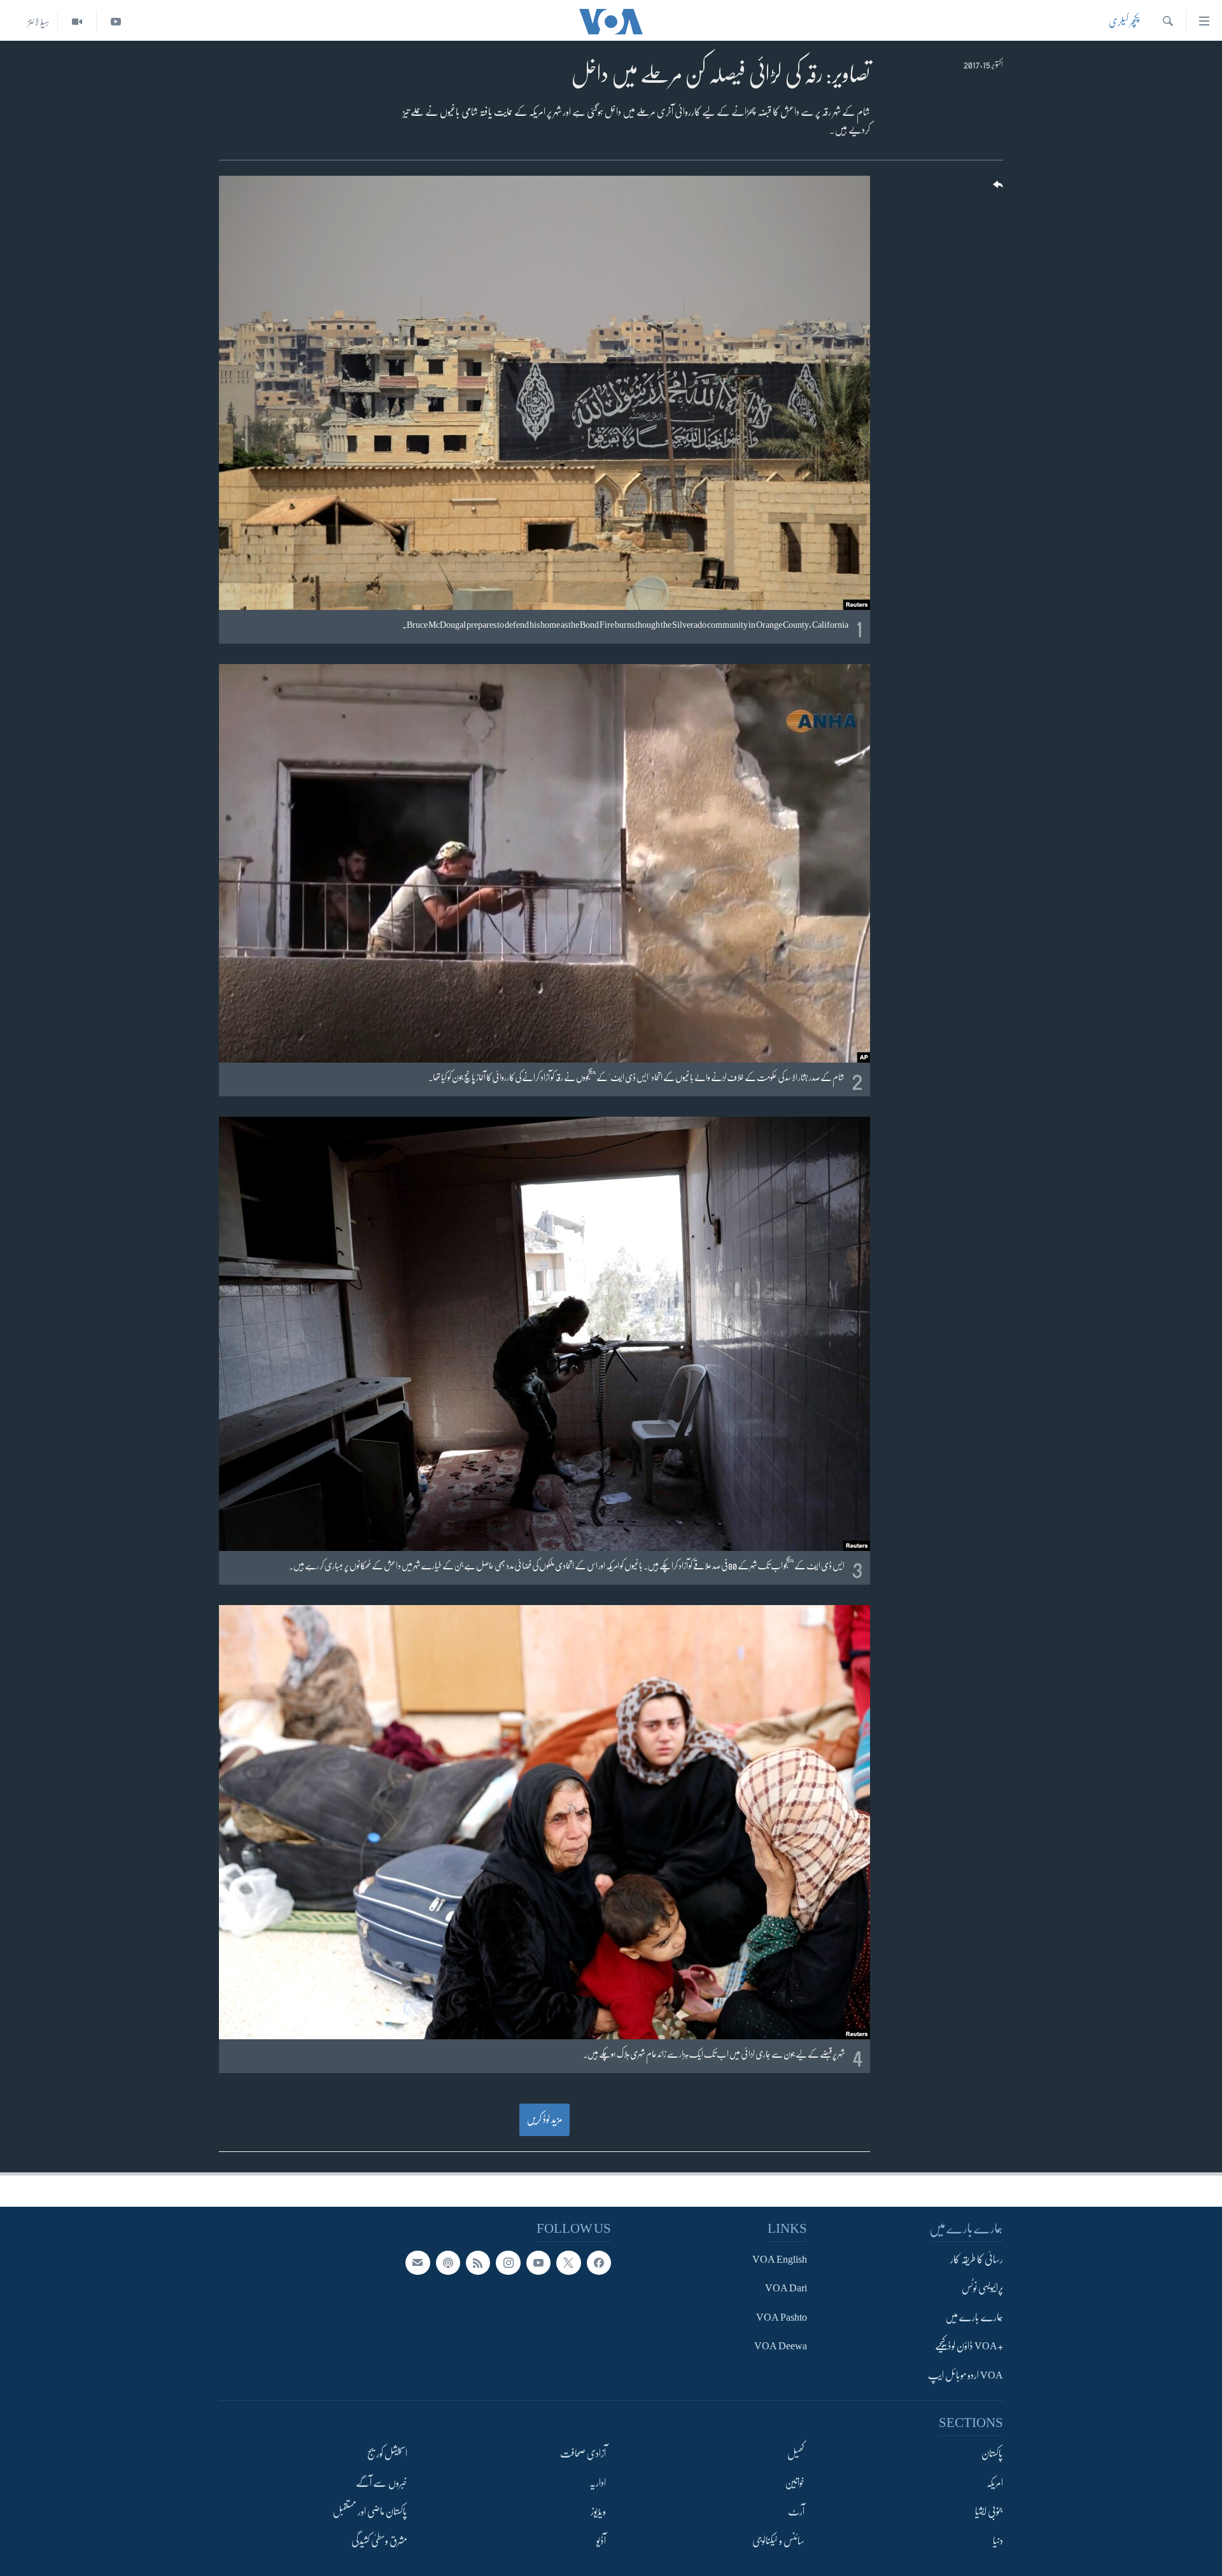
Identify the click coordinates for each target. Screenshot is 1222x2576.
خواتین (795, 2483)
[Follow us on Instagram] (508, 2263)
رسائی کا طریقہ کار (977, 2260)
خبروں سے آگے (382, 2483)
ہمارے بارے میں (974, 2318)
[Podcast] (448, 2263)
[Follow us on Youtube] (538, 2263)
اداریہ (598, 2483)
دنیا (998, 2541)
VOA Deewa (781, 2347)
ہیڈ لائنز (39, 22)
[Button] (997, 189)
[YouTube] (116, 22)
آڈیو (601, 2541)
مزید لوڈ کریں (544, 2120)
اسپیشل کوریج (387, 2454)
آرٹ (796, 2512)
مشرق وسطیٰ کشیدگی (379, 2541)
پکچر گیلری (1124, 22)
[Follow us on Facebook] (599, 2263)
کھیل (796, 2454)
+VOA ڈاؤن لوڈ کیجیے (969, 2347)
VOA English (780, 2260)
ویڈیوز (598, 2512)
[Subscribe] (418, 2263)
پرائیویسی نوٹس (982, 2289)
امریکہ (995, 2483)
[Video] (77, 22)
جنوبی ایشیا (989, 2512)
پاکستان (992, 2454)
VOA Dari (786, 2289)
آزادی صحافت (583, 2454)
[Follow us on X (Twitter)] (568, 2263)
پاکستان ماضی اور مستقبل (370, 2512)
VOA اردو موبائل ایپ (966, 2375)
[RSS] (478, 2263)
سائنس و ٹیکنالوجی (778, 2541)
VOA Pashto (782, 2318)
